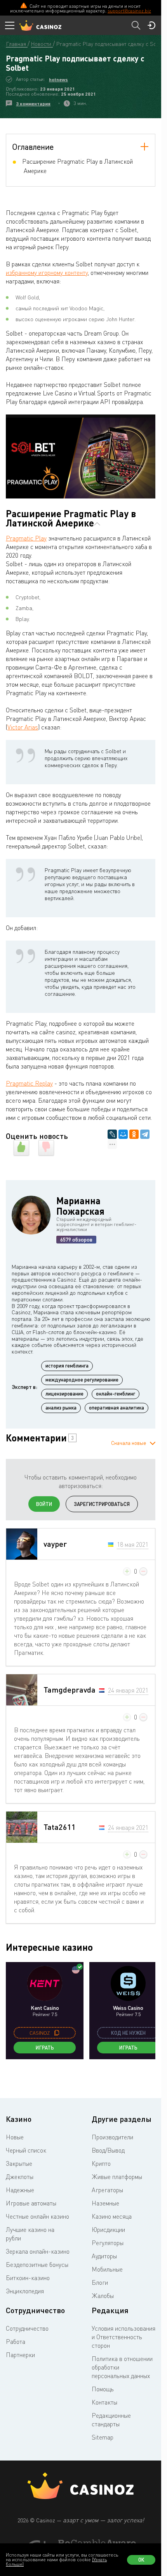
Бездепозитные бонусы (37, 2265)
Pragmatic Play (26, 538)
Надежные (20, 2190)
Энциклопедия (25, 2291)
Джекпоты (20, 2177)
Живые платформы (117, 2177)
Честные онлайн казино (37, 2216)
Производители (112, 2137)
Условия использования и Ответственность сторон (124, 2337)
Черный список (26, 2150)
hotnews (58, 80)
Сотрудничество (27, 2328)
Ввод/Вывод (108, 2150)
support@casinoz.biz (129, 11)
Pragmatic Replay (29, 1083)
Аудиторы (104, 2256)
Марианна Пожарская (80, 1206)
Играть (45, 2048)
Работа (16, 2342)
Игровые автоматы (31, 2203)
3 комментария (33, 104)
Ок (141, 2560)
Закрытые (19, 2163)
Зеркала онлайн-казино (38, 2251)
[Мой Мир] (123, 1134)
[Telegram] (145, 1134)
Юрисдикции (108, 2230)
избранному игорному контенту (47, 273)
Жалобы (103, 2296)
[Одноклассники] (134, 1134)
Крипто (101, 2163)
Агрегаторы (107, 2190)
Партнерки (20, 2355)
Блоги (100, 2282)
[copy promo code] (57, 2033)
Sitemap (103, 2437)
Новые (15, 2137)
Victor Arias (23, 727)
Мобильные (107, 2269)
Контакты (104, 2402)
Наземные (105, 2203)
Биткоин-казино (28, 2278)
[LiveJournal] (112, 1134)
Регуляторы (108, 2243)
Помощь (103, 2389)
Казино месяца (112, 2216)
